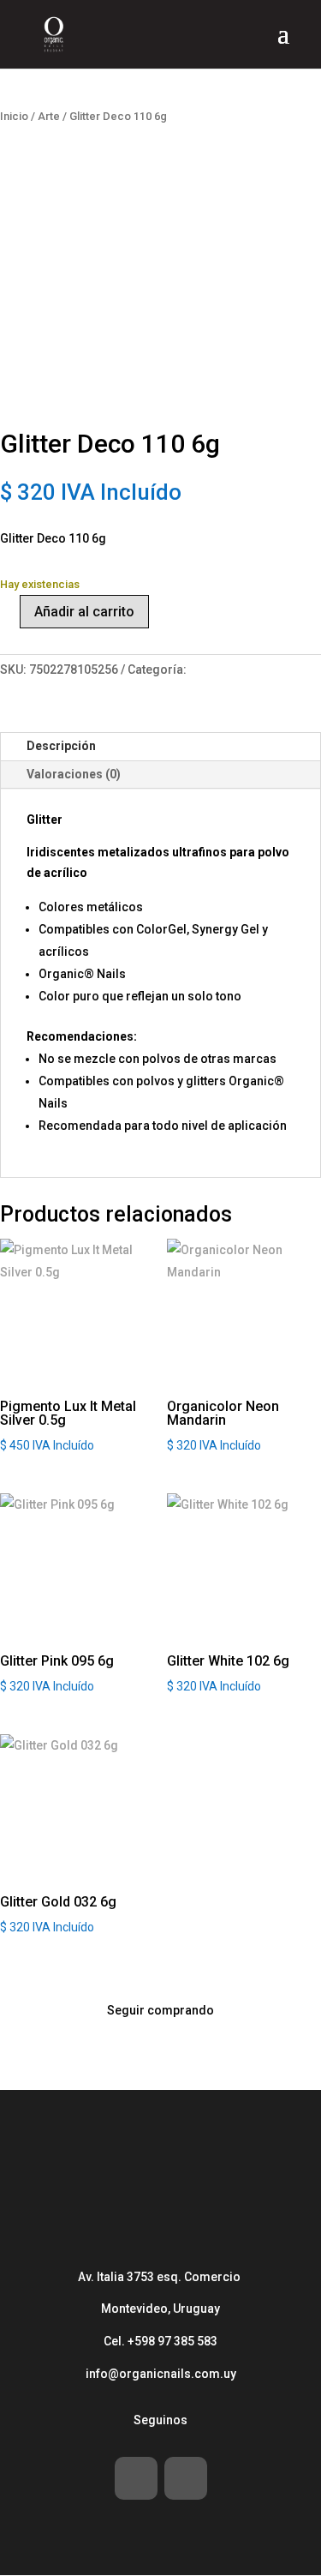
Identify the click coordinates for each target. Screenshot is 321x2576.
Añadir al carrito (84, 612)
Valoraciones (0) (74, 774)
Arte (49, 116)
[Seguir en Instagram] (186, 2478)
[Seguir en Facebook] (136, 2478)
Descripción (61, 746)
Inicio (14, 116)
